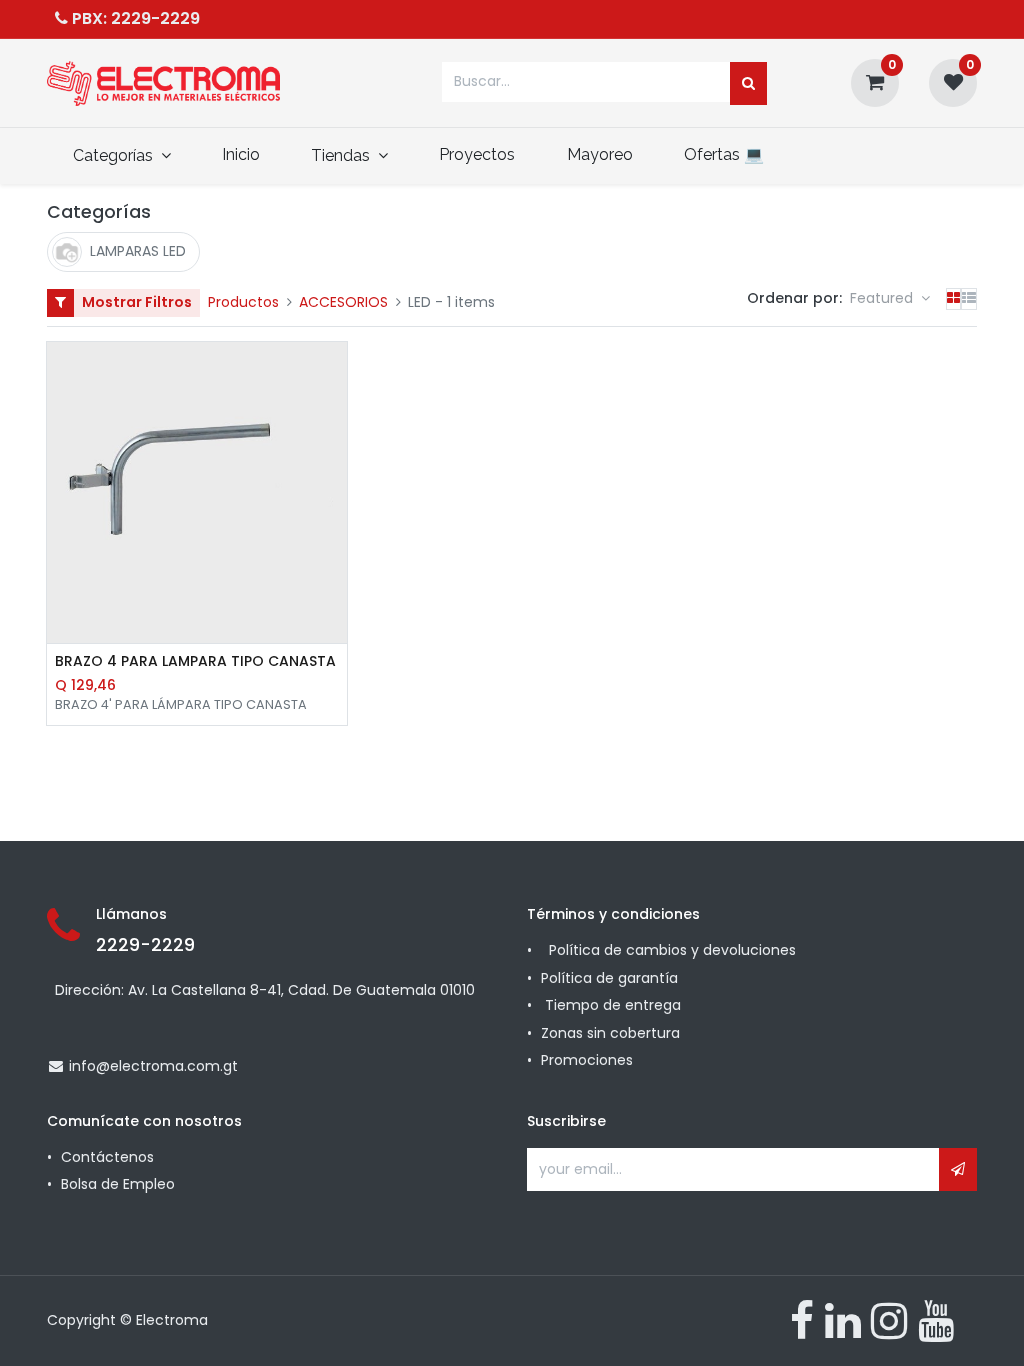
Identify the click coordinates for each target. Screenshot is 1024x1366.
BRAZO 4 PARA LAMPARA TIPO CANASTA (195, 661)
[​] (802, 1321)
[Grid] (953, 299)
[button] (890, 299)
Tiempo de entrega (615, 1005)
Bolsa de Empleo (118, 1184)
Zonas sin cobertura (612, 1033)
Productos (243, 302)
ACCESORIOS (343, 302)
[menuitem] (240, 155)
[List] (969, 299)
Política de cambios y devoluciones (672, 950)
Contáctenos (107, 1157)
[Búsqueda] (748, 84)
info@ (89, 1066)
